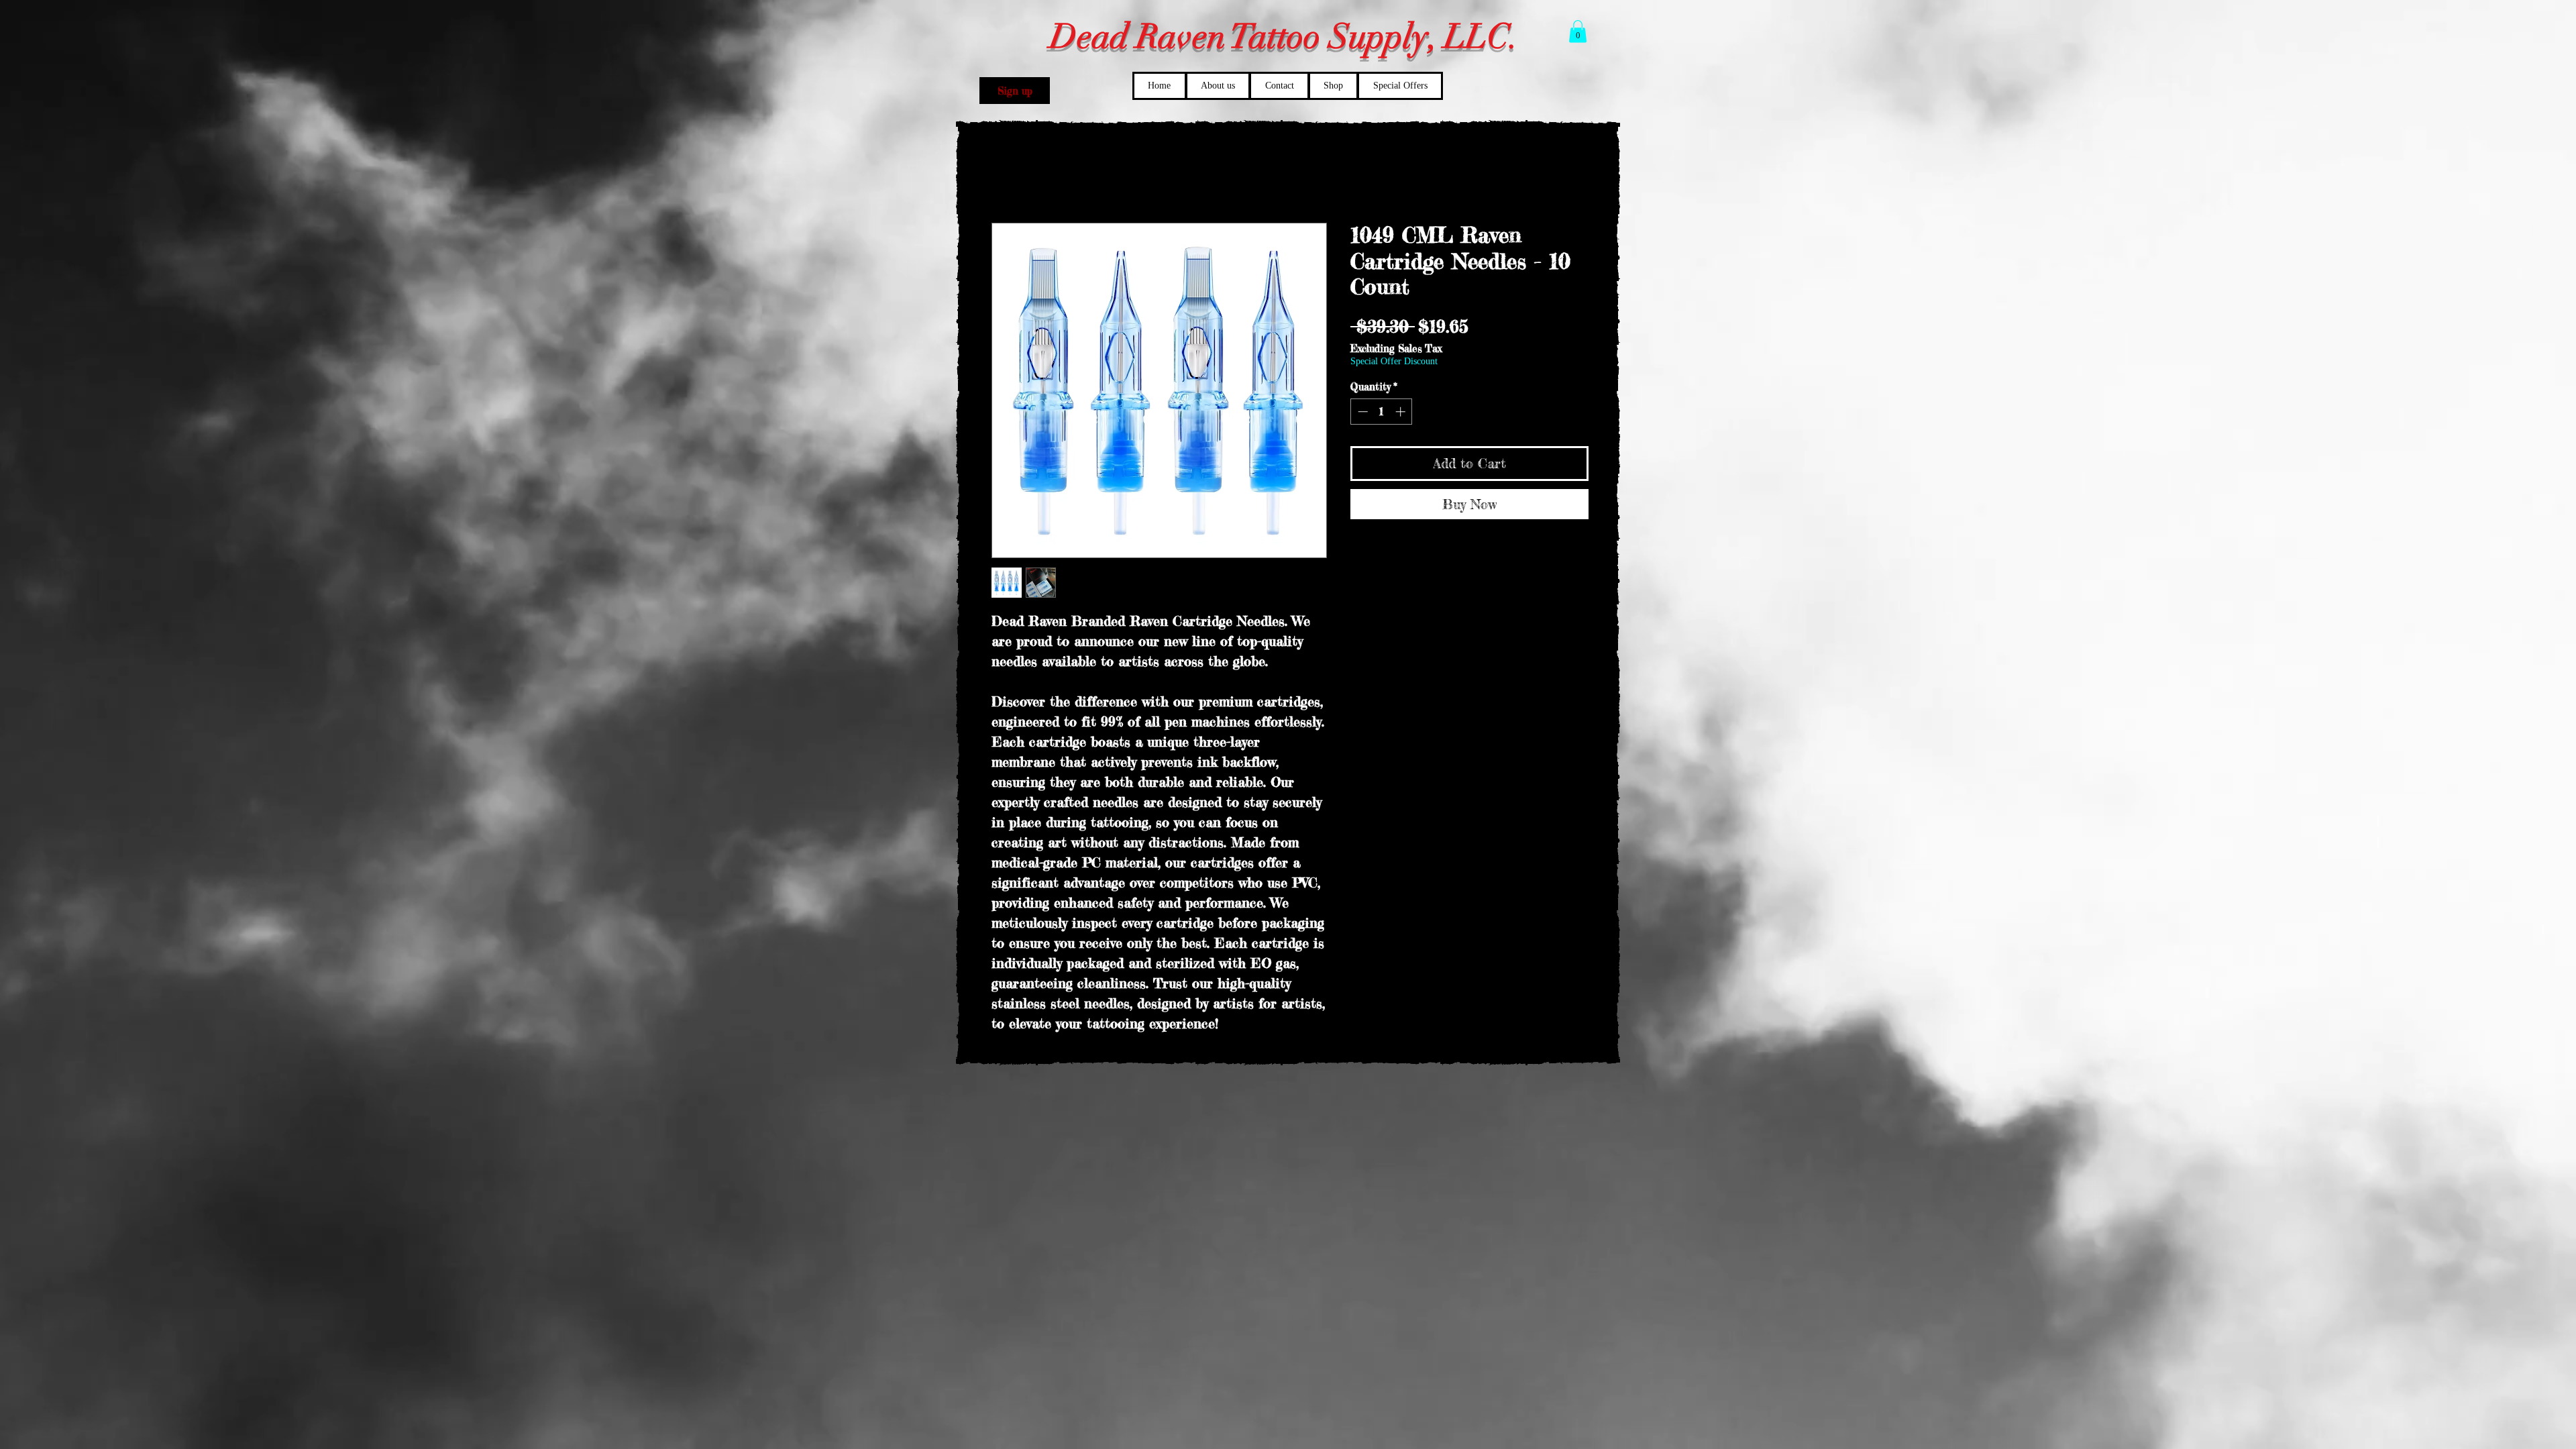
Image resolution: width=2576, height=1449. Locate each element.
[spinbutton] (1382, 413)
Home (1005, 175)
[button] (1015, 91)
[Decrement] (1361, 413)
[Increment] (1402, 413)
